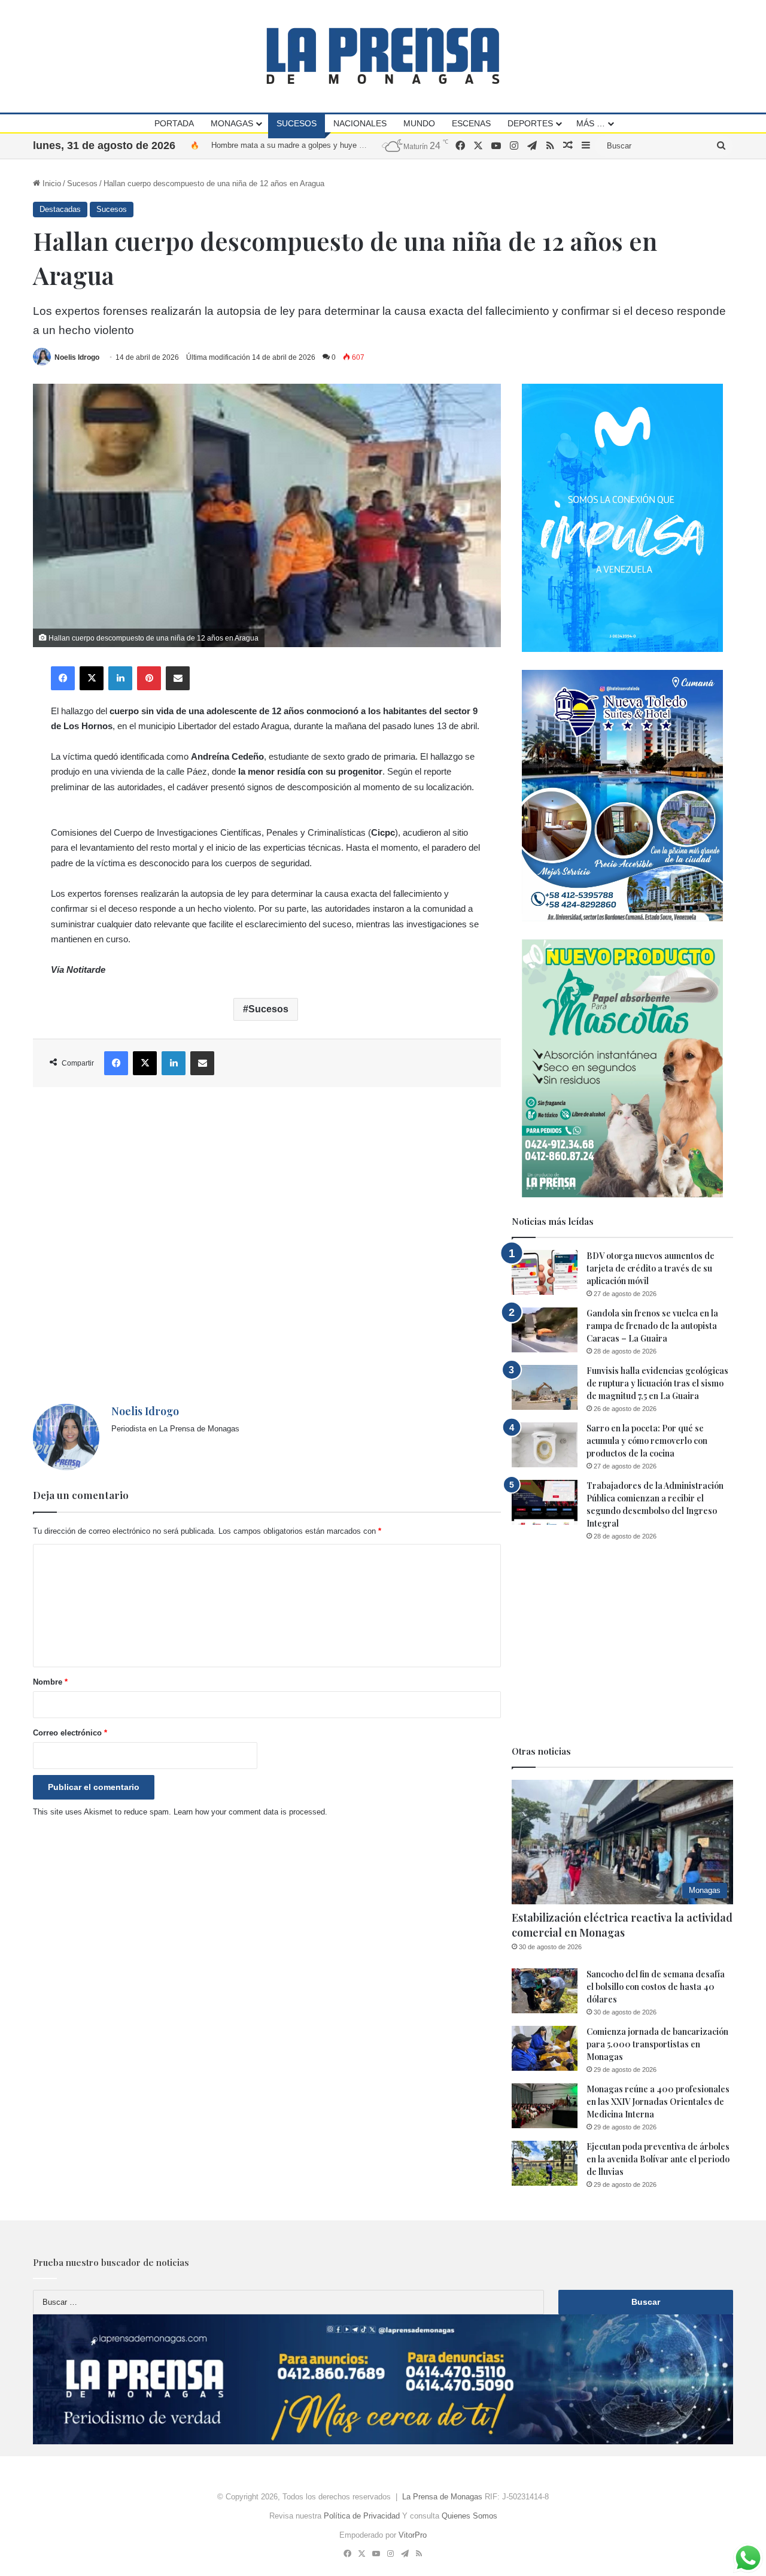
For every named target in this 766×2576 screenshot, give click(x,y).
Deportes (530, 123)
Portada (174, 123)
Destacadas (60, 209)
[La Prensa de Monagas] (383, 56)
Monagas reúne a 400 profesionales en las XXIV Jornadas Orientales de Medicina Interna (658, 2102)
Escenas (471, 123)
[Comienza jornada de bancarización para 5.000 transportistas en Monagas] (545, 2048)
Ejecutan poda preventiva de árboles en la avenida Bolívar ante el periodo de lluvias (658, 2159)
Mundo (419, 123)
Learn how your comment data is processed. (250, 1812)
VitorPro (413, 2535)
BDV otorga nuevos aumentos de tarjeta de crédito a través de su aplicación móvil (651, 1268)
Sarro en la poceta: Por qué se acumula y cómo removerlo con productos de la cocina (647, 1441)
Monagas (232, 123)
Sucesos (297, 123)
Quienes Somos (469, 2516)
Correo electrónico (70, 1733)
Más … (591, 123)
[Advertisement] (267, 1245)
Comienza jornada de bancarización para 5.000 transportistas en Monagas (340, 145)
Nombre (50, 1682)
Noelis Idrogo (77, 357)
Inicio (51, 183)
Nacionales (360, 123)
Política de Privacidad (362, 2516)
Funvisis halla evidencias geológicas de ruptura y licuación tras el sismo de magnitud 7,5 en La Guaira (657, 1383)
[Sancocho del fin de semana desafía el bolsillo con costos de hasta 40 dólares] (545, 1991)
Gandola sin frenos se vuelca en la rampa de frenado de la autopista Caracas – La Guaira (652, 1326)
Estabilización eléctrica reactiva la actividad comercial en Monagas (622, 1925)
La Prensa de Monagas (442, 2497)
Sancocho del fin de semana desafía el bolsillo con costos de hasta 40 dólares (656, 1987)
